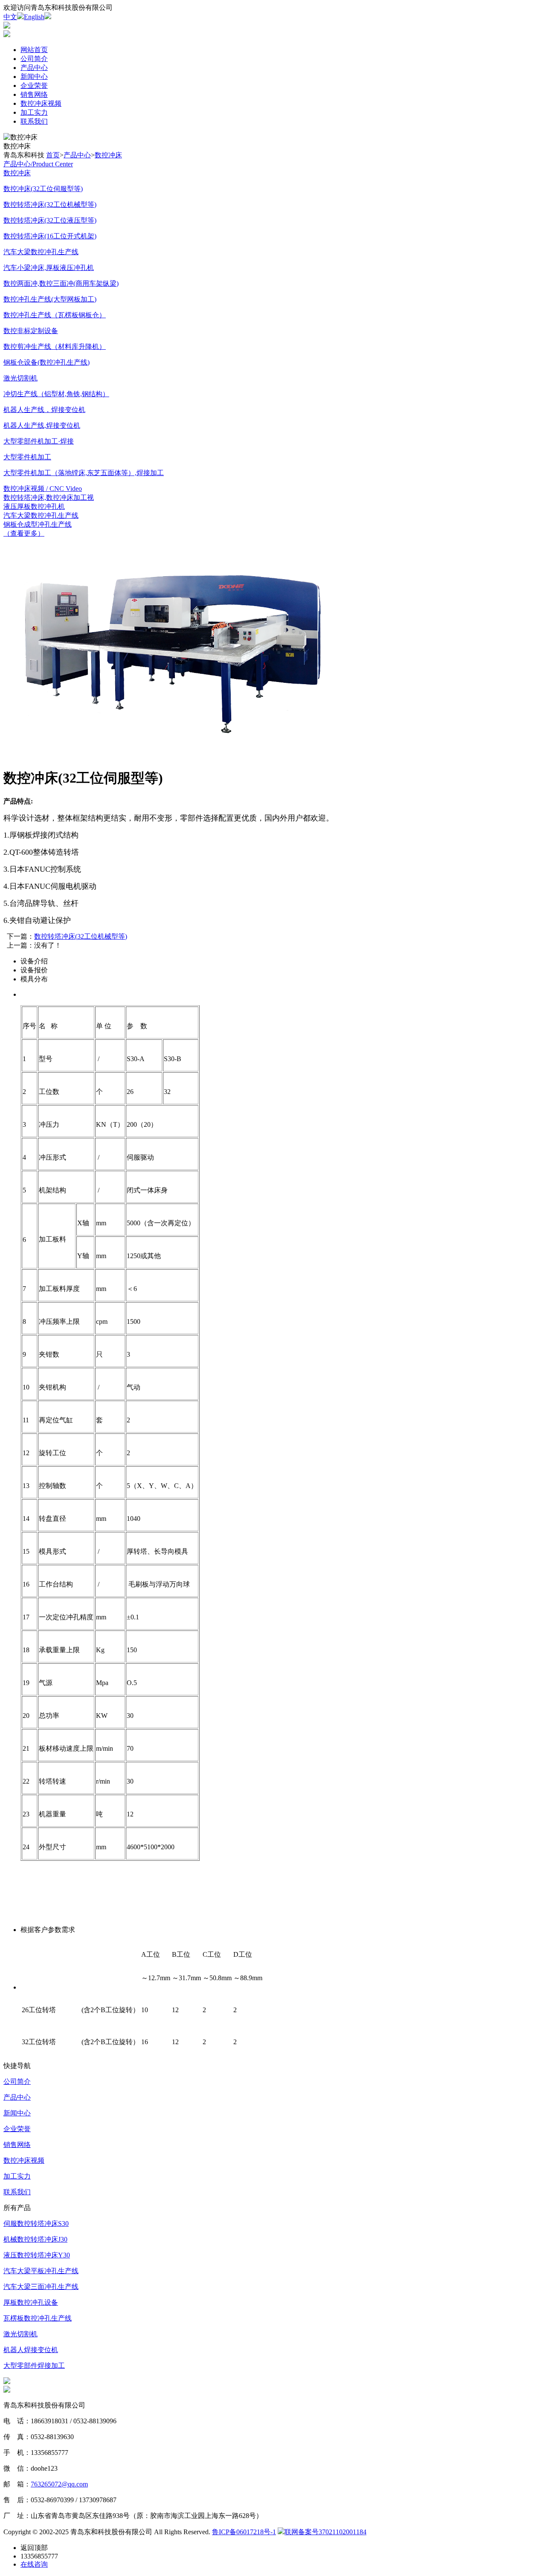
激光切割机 (20, 378)
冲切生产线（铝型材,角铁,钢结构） (56, 394)
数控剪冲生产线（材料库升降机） (55, 347)
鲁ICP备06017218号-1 (244, 2532)
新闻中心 (34, 77)
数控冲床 (108, 155)
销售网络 (34, 94)
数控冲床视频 (41, 103)
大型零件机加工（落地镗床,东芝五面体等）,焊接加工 (84, 473)
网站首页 (34, 50)
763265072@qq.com (59, 2484)
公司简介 (34, 59)
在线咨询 (34, 2564)
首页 (53, 155)
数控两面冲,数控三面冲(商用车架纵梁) (61, 283)
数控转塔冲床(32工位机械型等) (50, 205)
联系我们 (34, 121)
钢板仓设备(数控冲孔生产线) (46, 362)
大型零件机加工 (27, 457)
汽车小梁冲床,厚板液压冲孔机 (49, 268)
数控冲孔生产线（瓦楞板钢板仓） (55, 315)
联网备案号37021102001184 (325, 2532)
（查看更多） (24, 533)
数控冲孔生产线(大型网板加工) (50, 299)
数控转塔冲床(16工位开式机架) (50, 236)
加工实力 (34, 112)
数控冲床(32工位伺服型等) (43, 189)
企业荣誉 (34, 86)
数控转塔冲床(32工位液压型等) (50, 220)
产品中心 (34, 68)
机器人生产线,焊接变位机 (42, 425)
